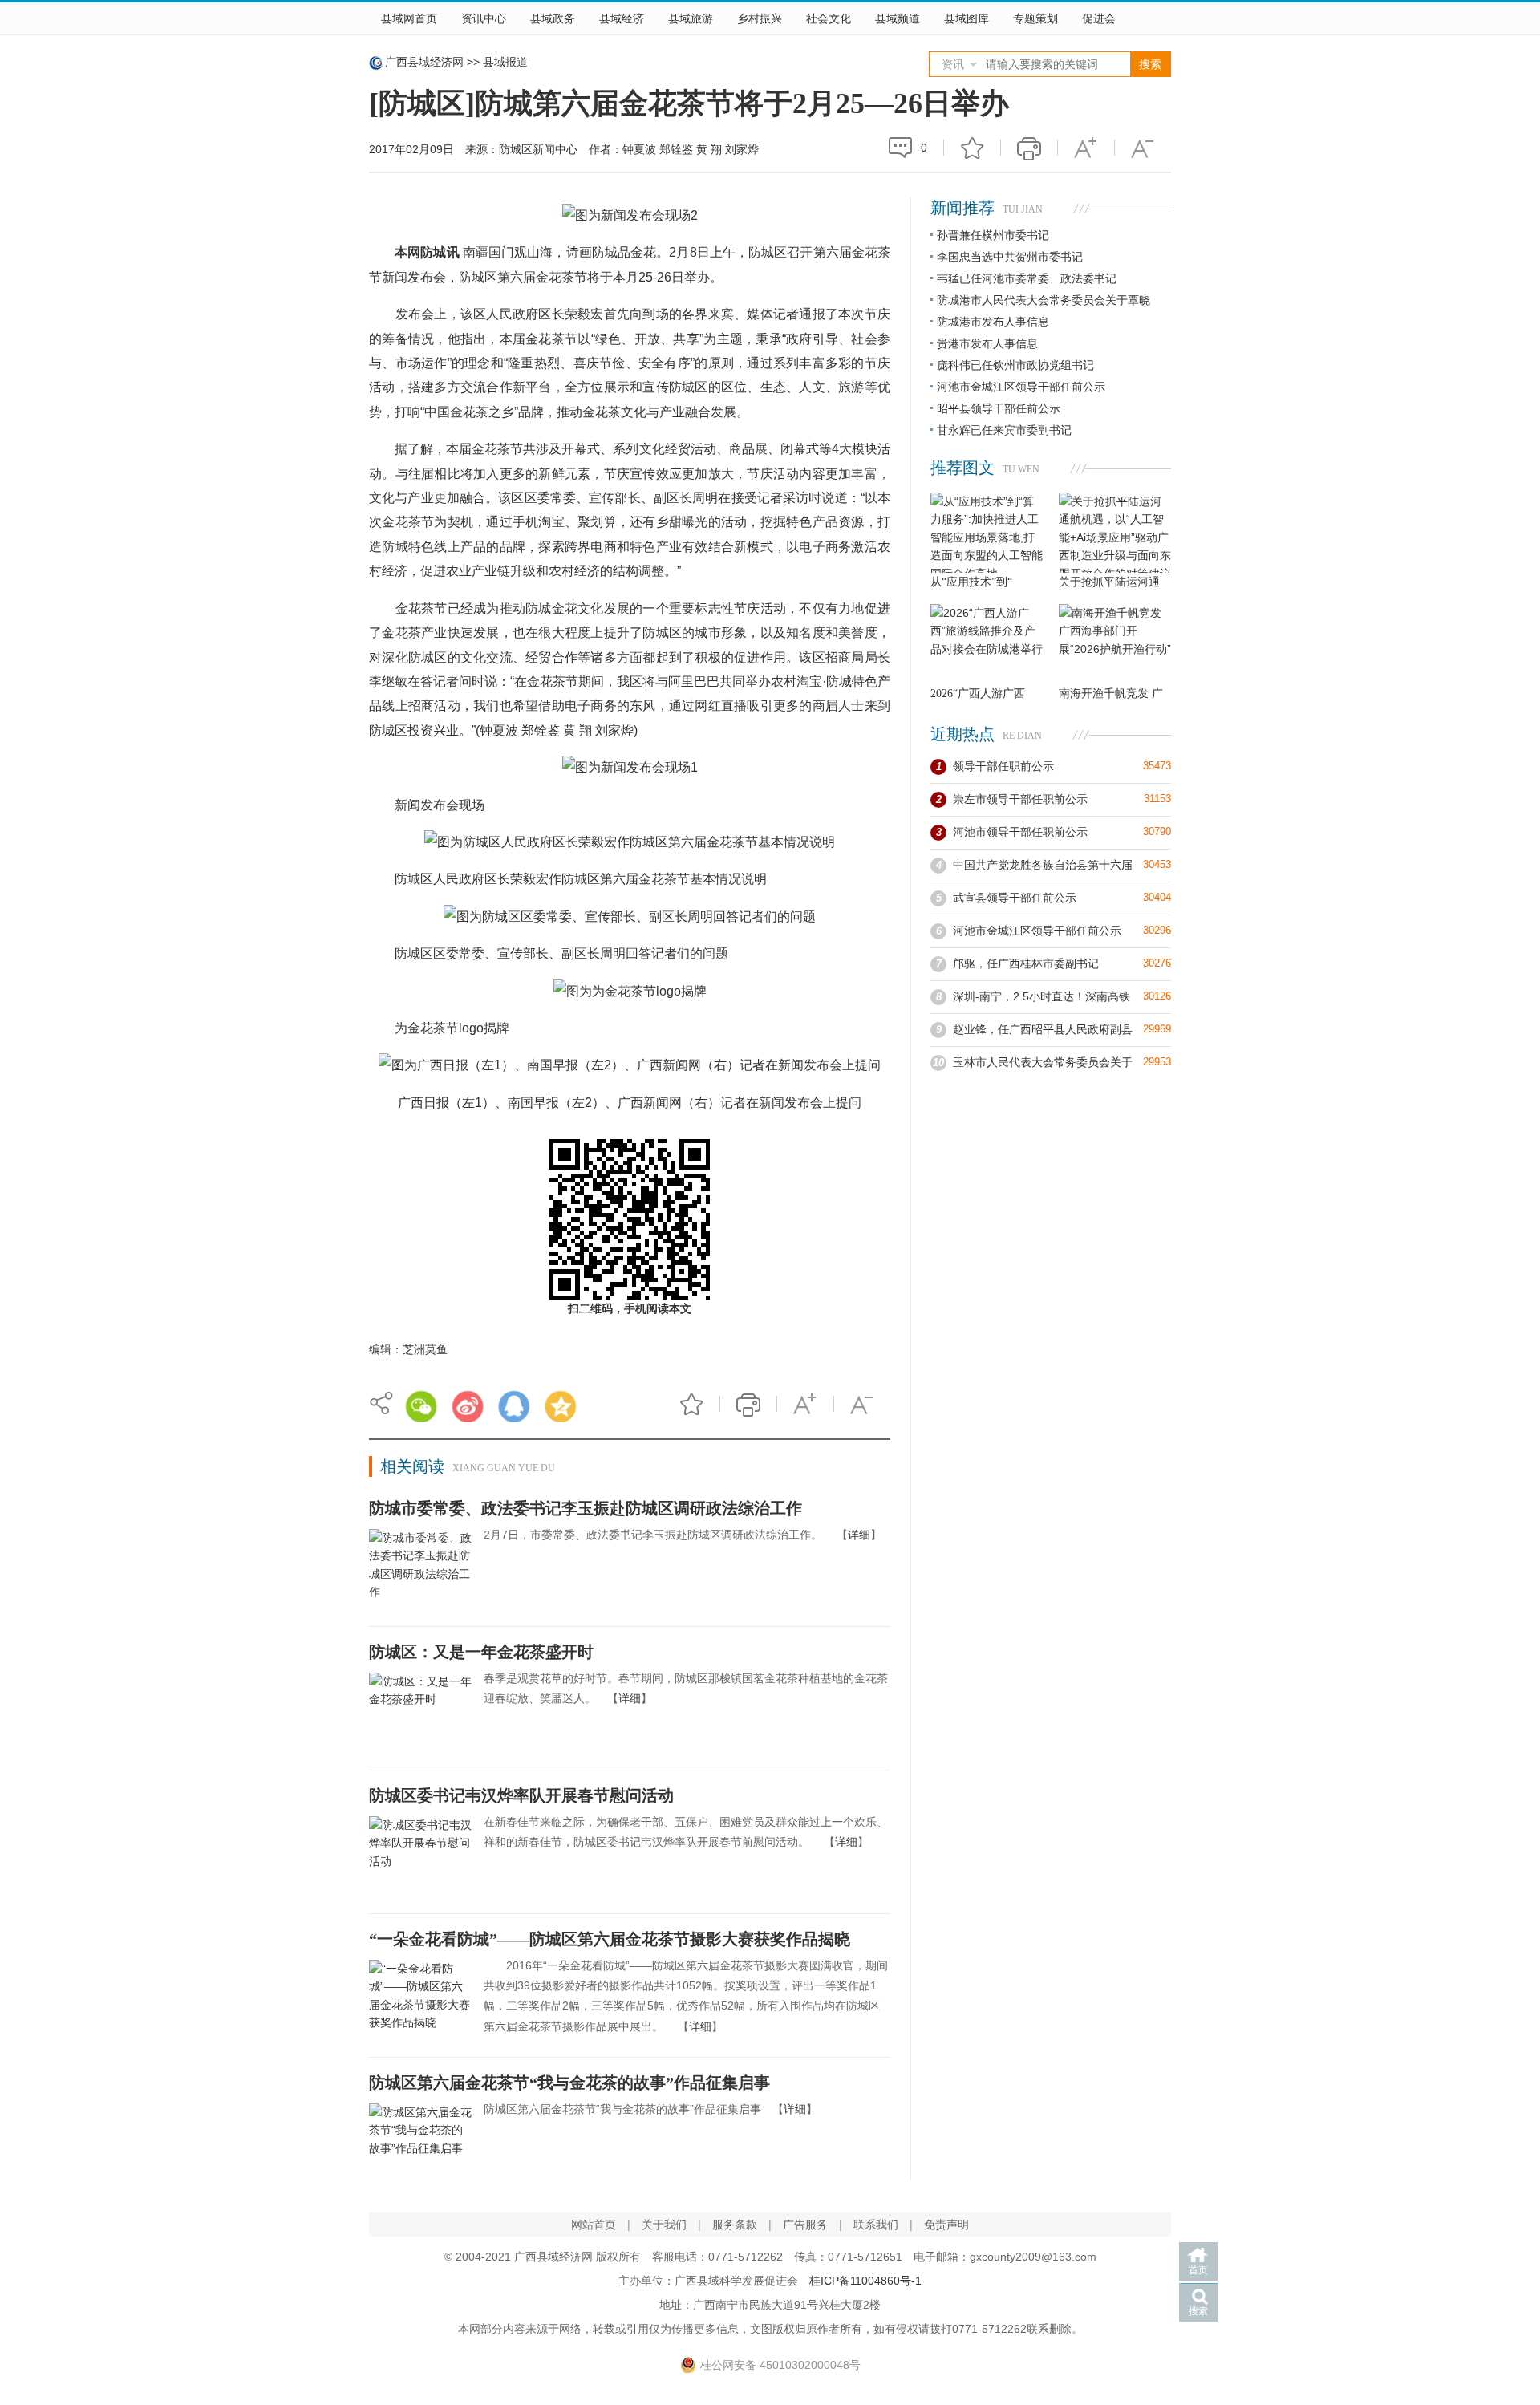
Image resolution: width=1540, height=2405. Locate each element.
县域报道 (505, 62)
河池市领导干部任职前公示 (1020, 832)
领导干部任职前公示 (1003, 766)
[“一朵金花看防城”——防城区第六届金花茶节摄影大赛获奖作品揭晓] (420, 1998)
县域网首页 (409, 18)
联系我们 (876, 2225)
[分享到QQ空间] (561, 1406)
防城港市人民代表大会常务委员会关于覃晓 (1044, 300)
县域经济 (622, 18)
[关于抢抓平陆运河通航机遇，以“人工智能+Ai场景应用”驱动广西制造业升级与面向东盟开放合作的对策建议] (1115, 533)
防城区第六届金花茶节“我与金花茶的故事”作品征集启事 (569, 2083)
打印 (1029, 148)
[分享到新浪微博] (468, 1406)
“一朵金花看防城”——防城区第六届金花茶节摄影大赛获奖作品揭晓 (610, 1939)
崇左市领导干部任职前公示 (1020, 799)
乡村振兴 (760, 18)
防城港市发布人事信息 (993, 322)
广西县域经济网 (424, 62)
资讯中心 (484, 18)
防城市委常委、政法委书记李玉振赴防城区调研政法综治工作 (586, 1508)
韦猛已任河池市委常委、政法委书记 (1027, 278)
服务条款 (735, 2225)
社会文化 (829, 18)
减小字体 (1143, 148)
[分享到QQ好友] (514, 1406)
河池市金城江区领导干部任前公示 (1021, 387)
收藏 (972, 148)
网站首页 (594, 2225)
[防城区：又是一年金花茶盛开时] (420, 1711)
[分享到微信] (421, 1406)
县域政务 (553, 18)
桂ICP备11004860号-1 (865, 2281)
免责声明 (946, 2225)
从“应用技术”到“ (971, 582)
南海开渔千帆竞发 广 (1111, 694)
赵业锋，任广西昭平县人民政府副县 (1043, 1029)
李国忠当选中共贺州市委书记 (1010, 257)
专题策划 (1035, 18)
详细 (859, 1535)
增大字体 (1086, 148)
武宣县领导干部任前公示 (1015, 898)
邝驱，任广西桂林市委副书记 (1026, 963)
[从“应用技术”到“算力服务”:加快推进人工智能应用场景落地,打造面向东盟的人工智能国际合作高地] (987, 533)
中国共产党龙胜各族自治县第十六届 (1043, 865)
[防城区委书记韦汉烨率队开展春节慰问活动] (420, 1855)
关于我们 (664, 2225)
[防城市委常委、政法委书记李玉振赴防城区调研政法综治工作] (420, 1568)
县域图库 (967, 18)
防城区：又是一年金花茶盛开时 (481, 1652)
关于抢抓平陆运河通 (1109, 582)
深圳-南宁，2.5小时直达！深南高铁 (1042, 996)
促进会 (1099, 18)
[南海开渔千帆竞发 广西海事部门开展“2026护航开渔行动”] (1115, 644)
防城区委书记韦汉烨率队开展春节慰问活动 (521, 1795)
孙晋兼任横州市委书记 (993, 235)
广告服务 (805, 2225)
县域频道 (898, 18)
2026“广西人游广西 (978, 694)
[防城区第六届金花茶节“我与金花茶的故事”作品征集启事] (420, 2142)
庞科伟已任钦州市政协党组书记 (1015, 365)
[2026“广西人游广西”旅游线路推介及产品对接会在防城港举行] (987, 644)
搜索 (1198, 2311)
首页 (1198, 2270)
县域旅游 (691, 18)
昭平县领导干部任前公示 (999, 408)
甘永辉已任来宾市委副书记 (1004, 430)
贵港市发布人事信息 (987, 343)
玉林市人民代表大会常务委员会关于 (1043, 1062)
